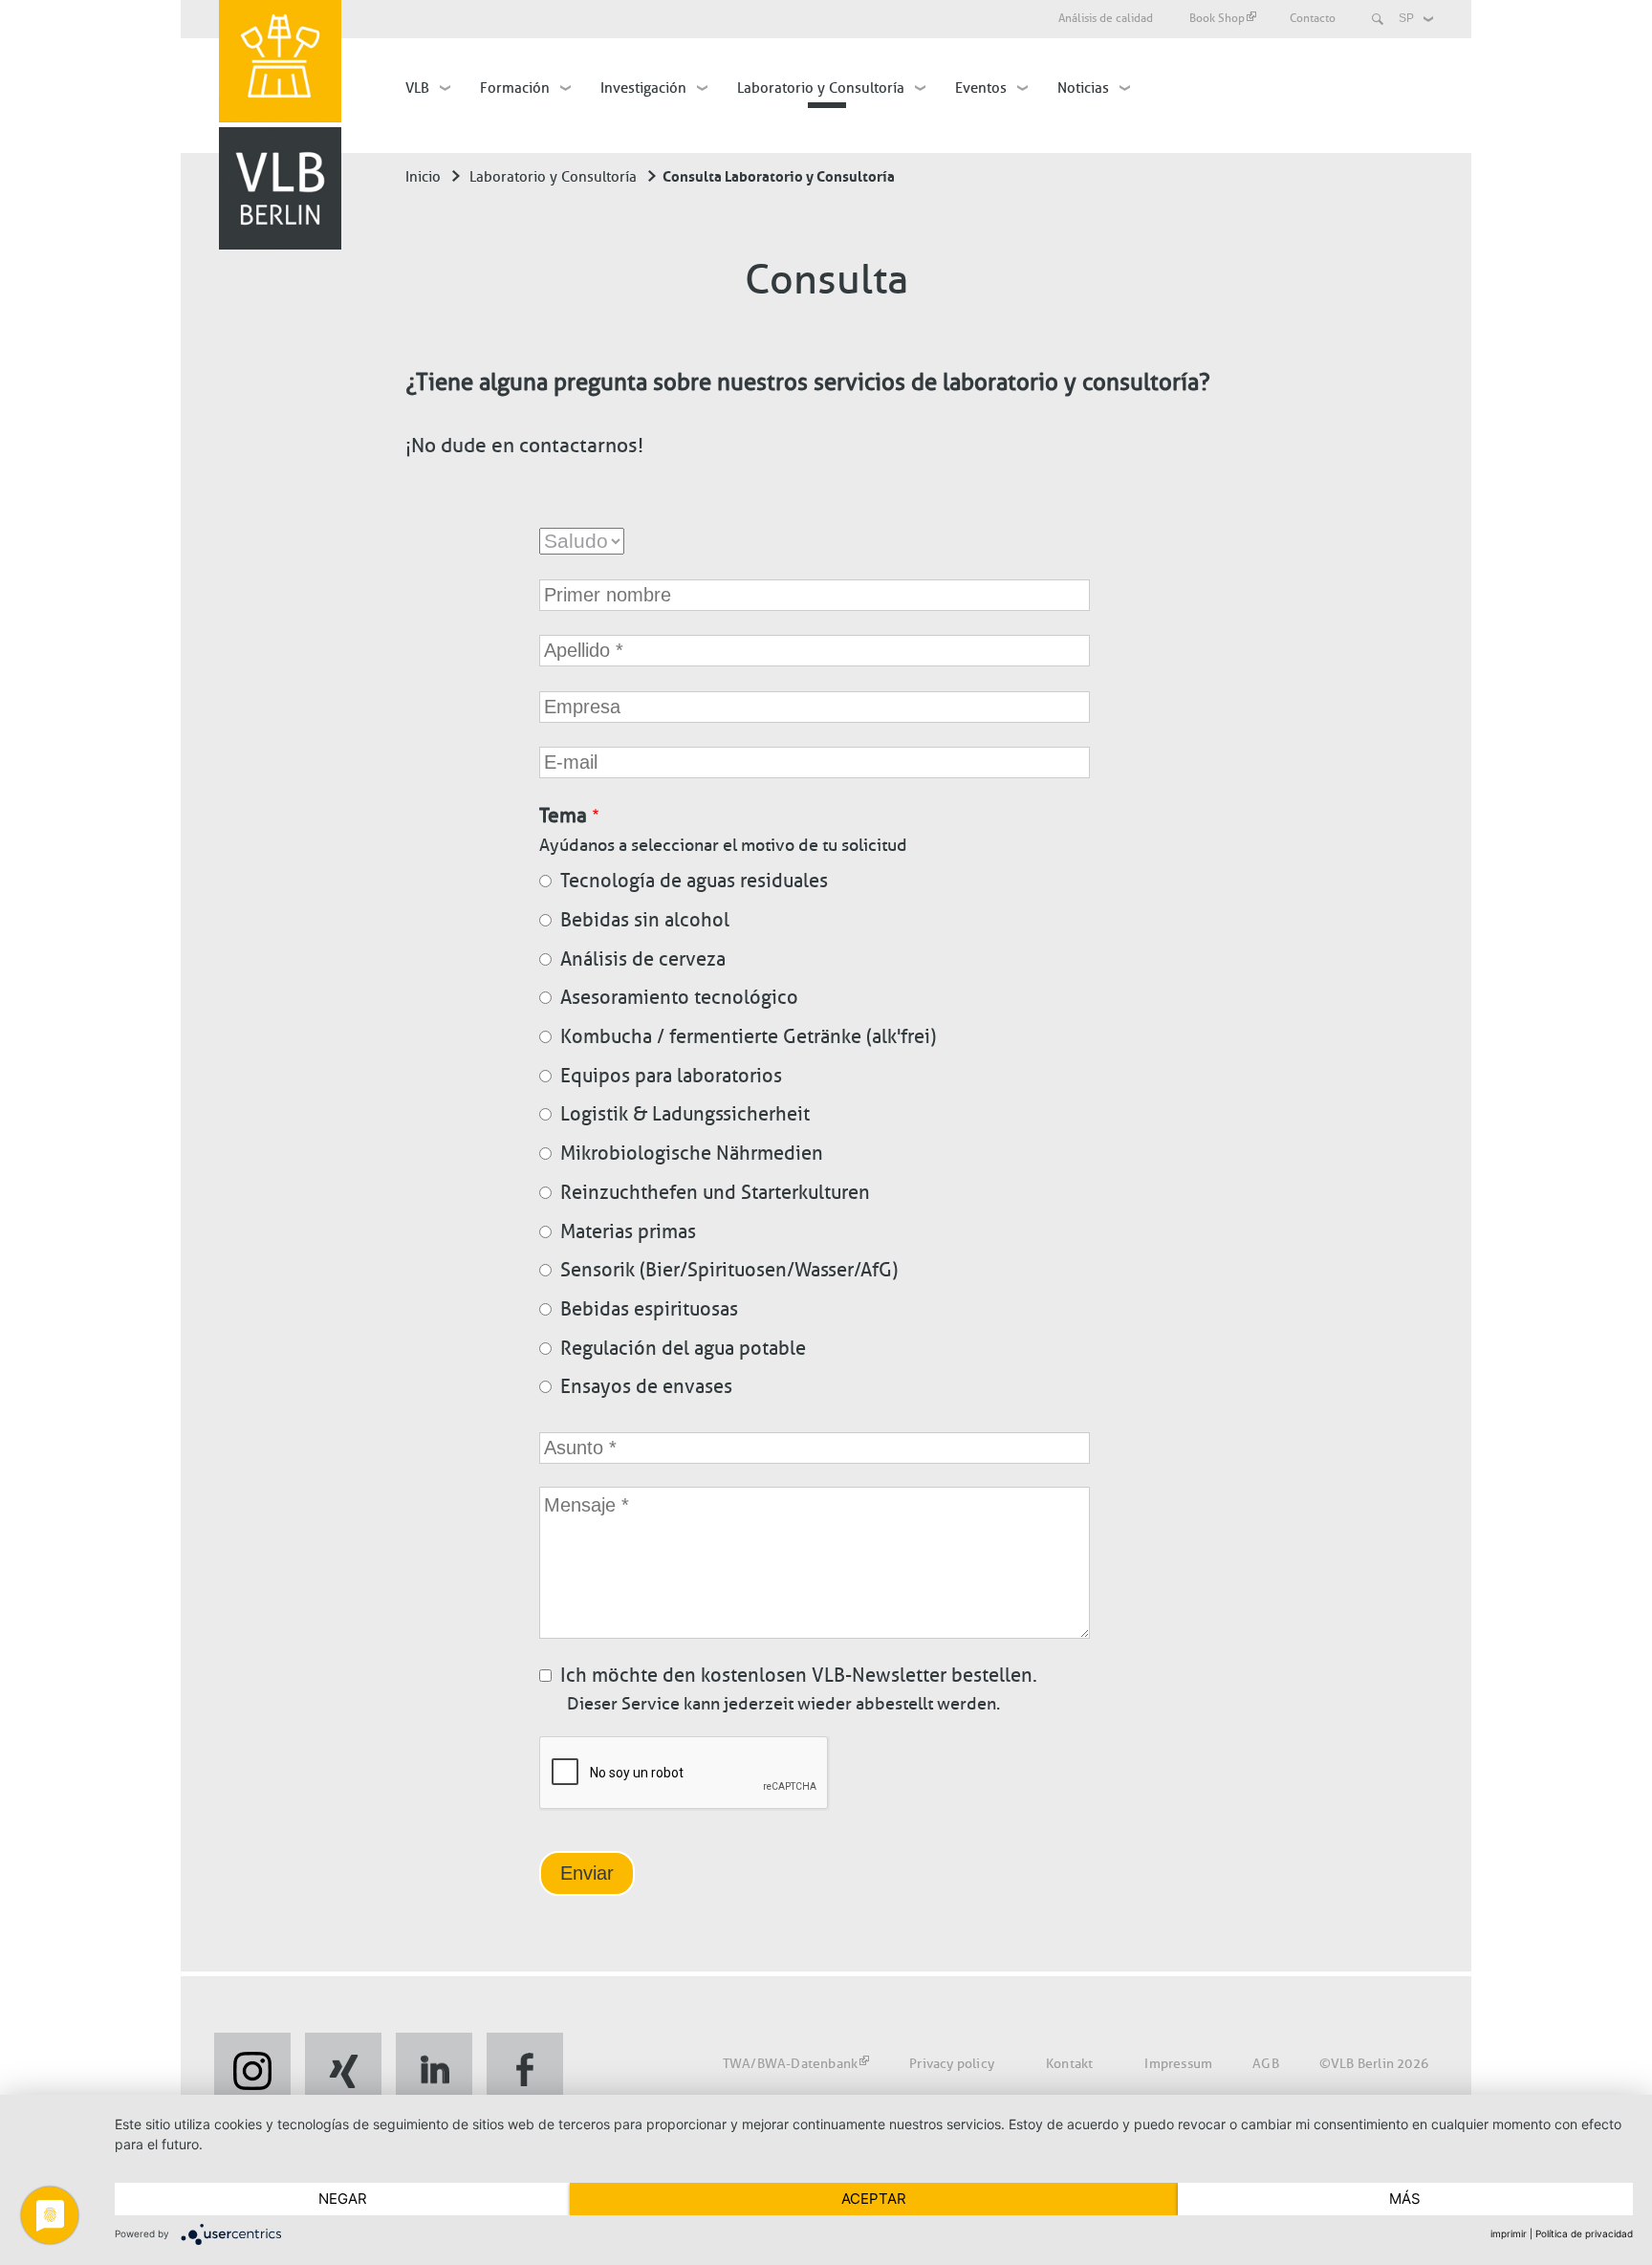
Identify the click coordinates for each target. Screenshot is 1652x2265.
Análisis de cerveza (643, 959)
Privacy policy (952, 2064)
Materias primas (628, 1231)
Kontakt (1069, 2064)
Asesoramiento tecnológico (679, 997)
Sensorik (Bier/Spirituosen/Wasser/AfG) (729, 1270)
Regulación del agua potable (683, 1348)
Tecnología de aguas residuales (694, 881)
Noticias (1083, 88)
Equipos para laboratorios (671, 1076)
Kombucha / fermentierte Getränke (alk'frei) (748, 1036)
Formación (515, 88)
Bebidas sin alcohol (645, 920)
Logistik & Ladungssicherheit (685, 1114)
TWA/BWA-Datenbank (790, 2064)
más (1405, 2199)
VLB (417, 88)
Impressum (1178, 2064)
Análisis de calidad (1106, 18)
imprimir (1509, 2233)
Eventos (981, 88)
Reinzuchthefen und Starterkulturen (715, 1192)
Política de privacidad (1584, 2233)
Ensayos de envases (646, 1386)
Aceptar (874, 2199)
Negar (343, 2199)
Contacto (1313, 18)
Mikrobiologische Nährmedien (692, 1153)
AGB (1266, 2064)
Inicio (423, 177)
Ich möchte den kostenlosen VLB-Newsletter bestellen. (799, 1675)
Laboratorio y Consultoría (821, 88)
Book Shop (1217, 18)
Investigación (643, 88)
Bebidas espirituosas (649, 1309)
